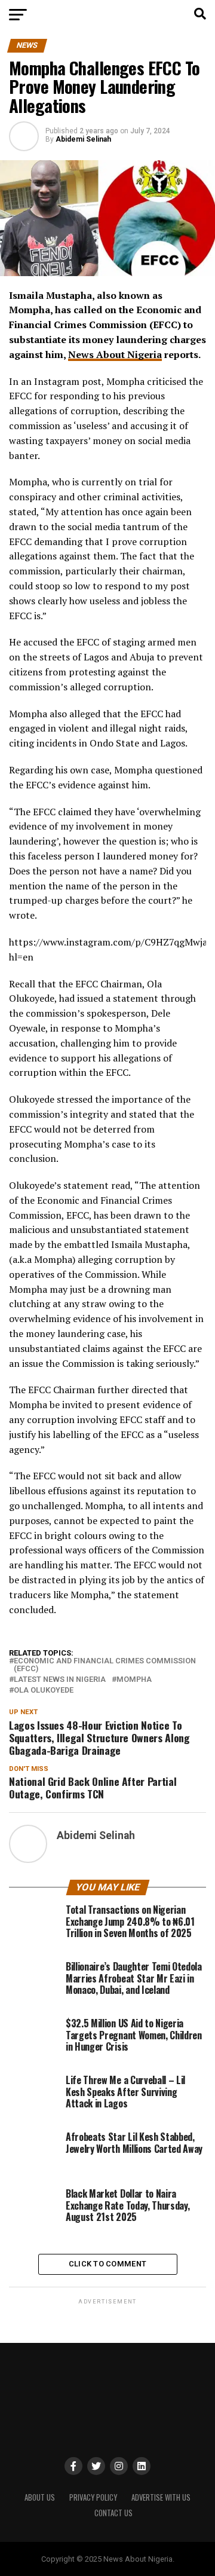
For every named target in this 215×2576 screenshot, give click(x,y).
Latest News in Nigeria (60, 1680)
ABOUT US (40, 2497)
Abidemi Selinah (83, 139)
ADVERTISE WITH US (161, 2497)
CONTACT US (113, 2513)
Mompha (134, 1680)
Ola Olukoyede (44, 1691)
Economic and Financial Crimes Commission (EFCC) (105, 1665)
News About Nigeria (115, 354)
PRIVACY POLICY (93, 2497)
